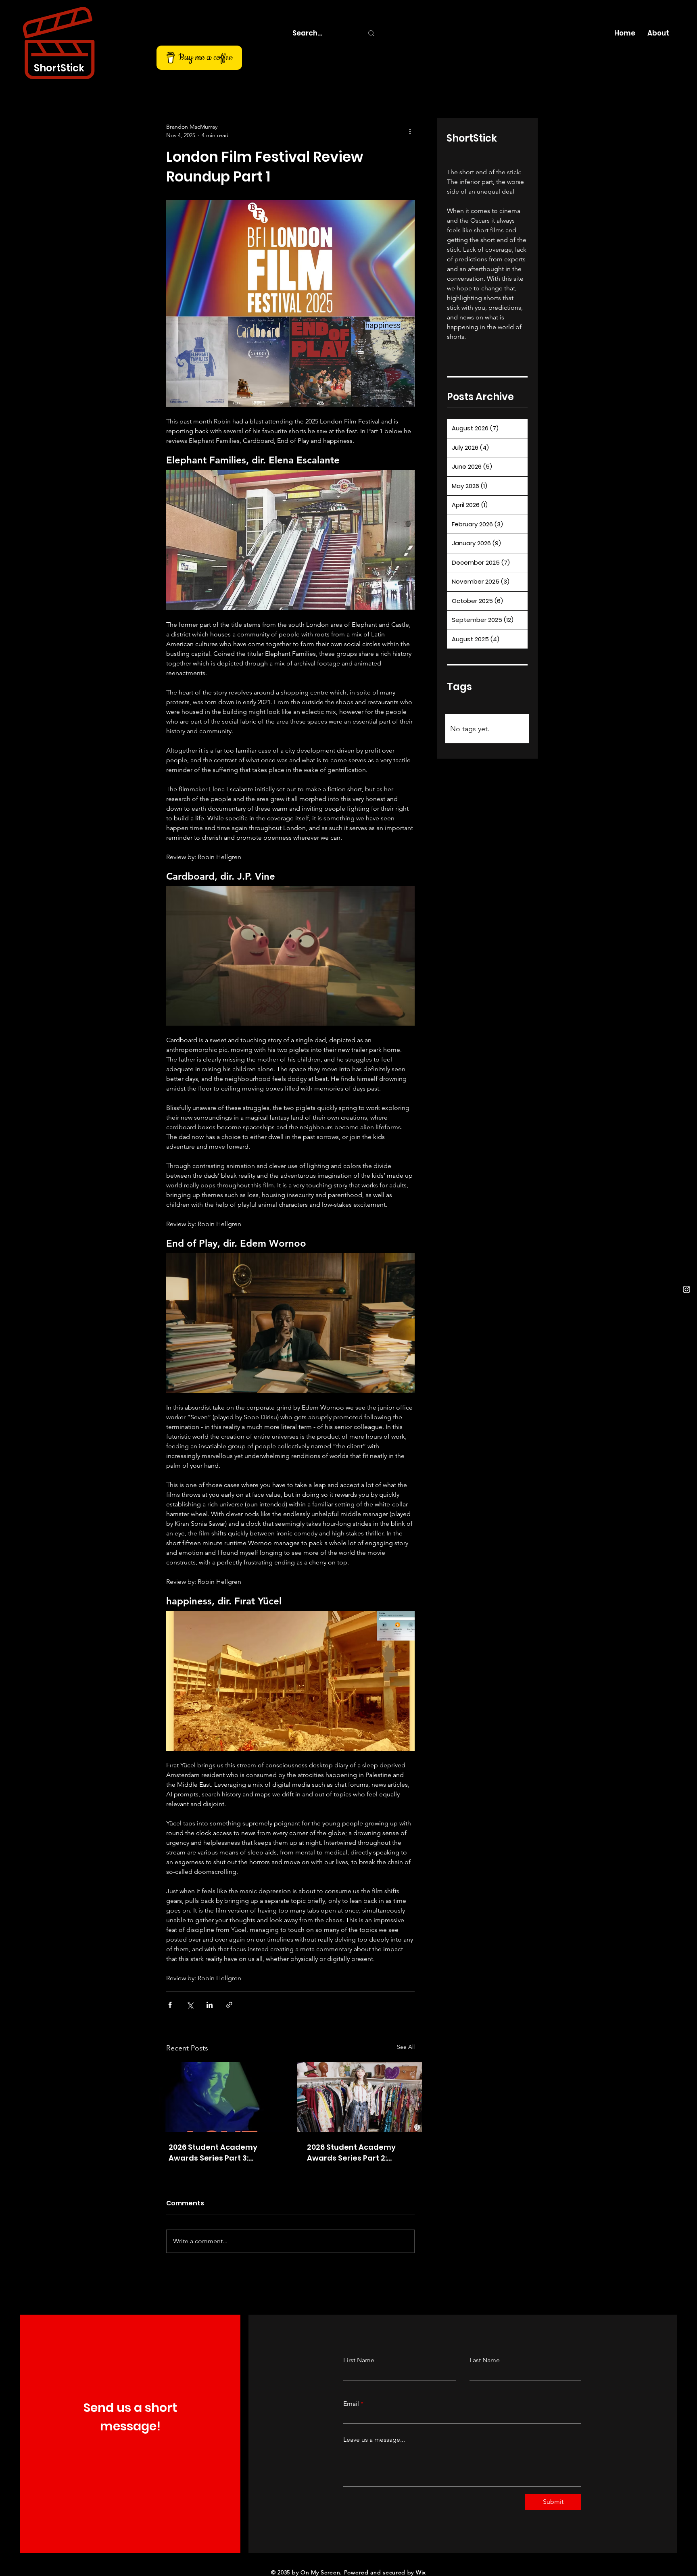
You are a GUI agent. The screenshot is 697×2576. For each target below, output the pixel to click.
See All (406, 2047)
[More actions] (410, 131)
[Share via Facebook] (170, 2005)
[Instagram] (687, 1289)
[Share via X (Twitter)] (190, 2005)
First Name (359, 2360)
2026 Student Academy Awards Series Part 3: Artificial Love (213, 2153)
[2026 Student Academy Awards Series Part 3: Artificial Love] (221, 2097)
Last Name (485, 2360)
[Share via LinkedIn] (210, 2005)
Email (351, 2404)
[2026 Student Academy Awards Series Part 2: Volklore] (360, 2097)
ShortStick (59, 68)
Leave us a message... (374, 2440)
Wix (421, 2572)
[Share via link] (229, 2005)
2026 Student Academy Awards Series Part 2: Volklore (351, 2153)
